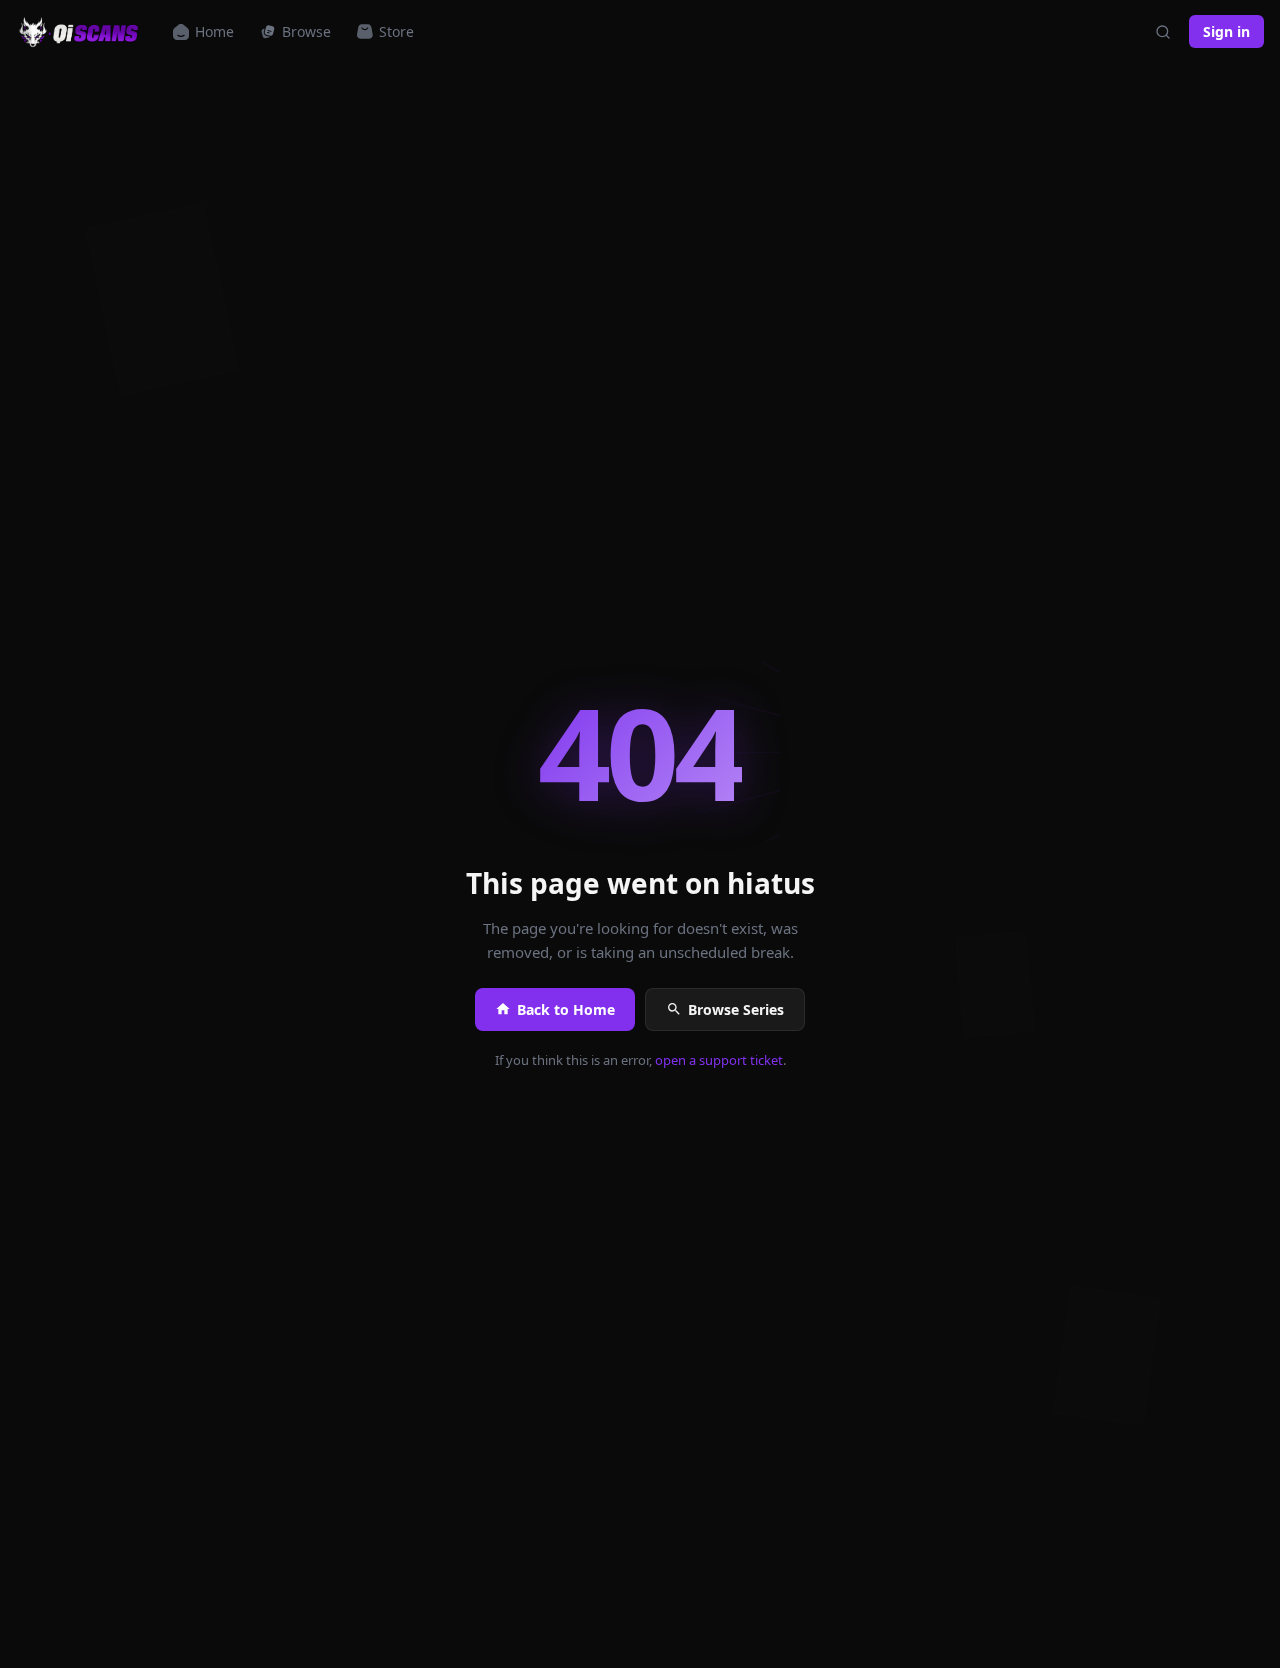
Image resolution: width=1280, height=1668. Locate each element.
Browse (306, 31)
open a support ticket (719, 1060)
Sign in (1226, 31)
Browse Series (736, 1009)
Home (214, 31)
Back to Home (566, 1009)
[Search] (1163, 32)
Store (396, 31)
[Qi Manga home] (80, 32)
